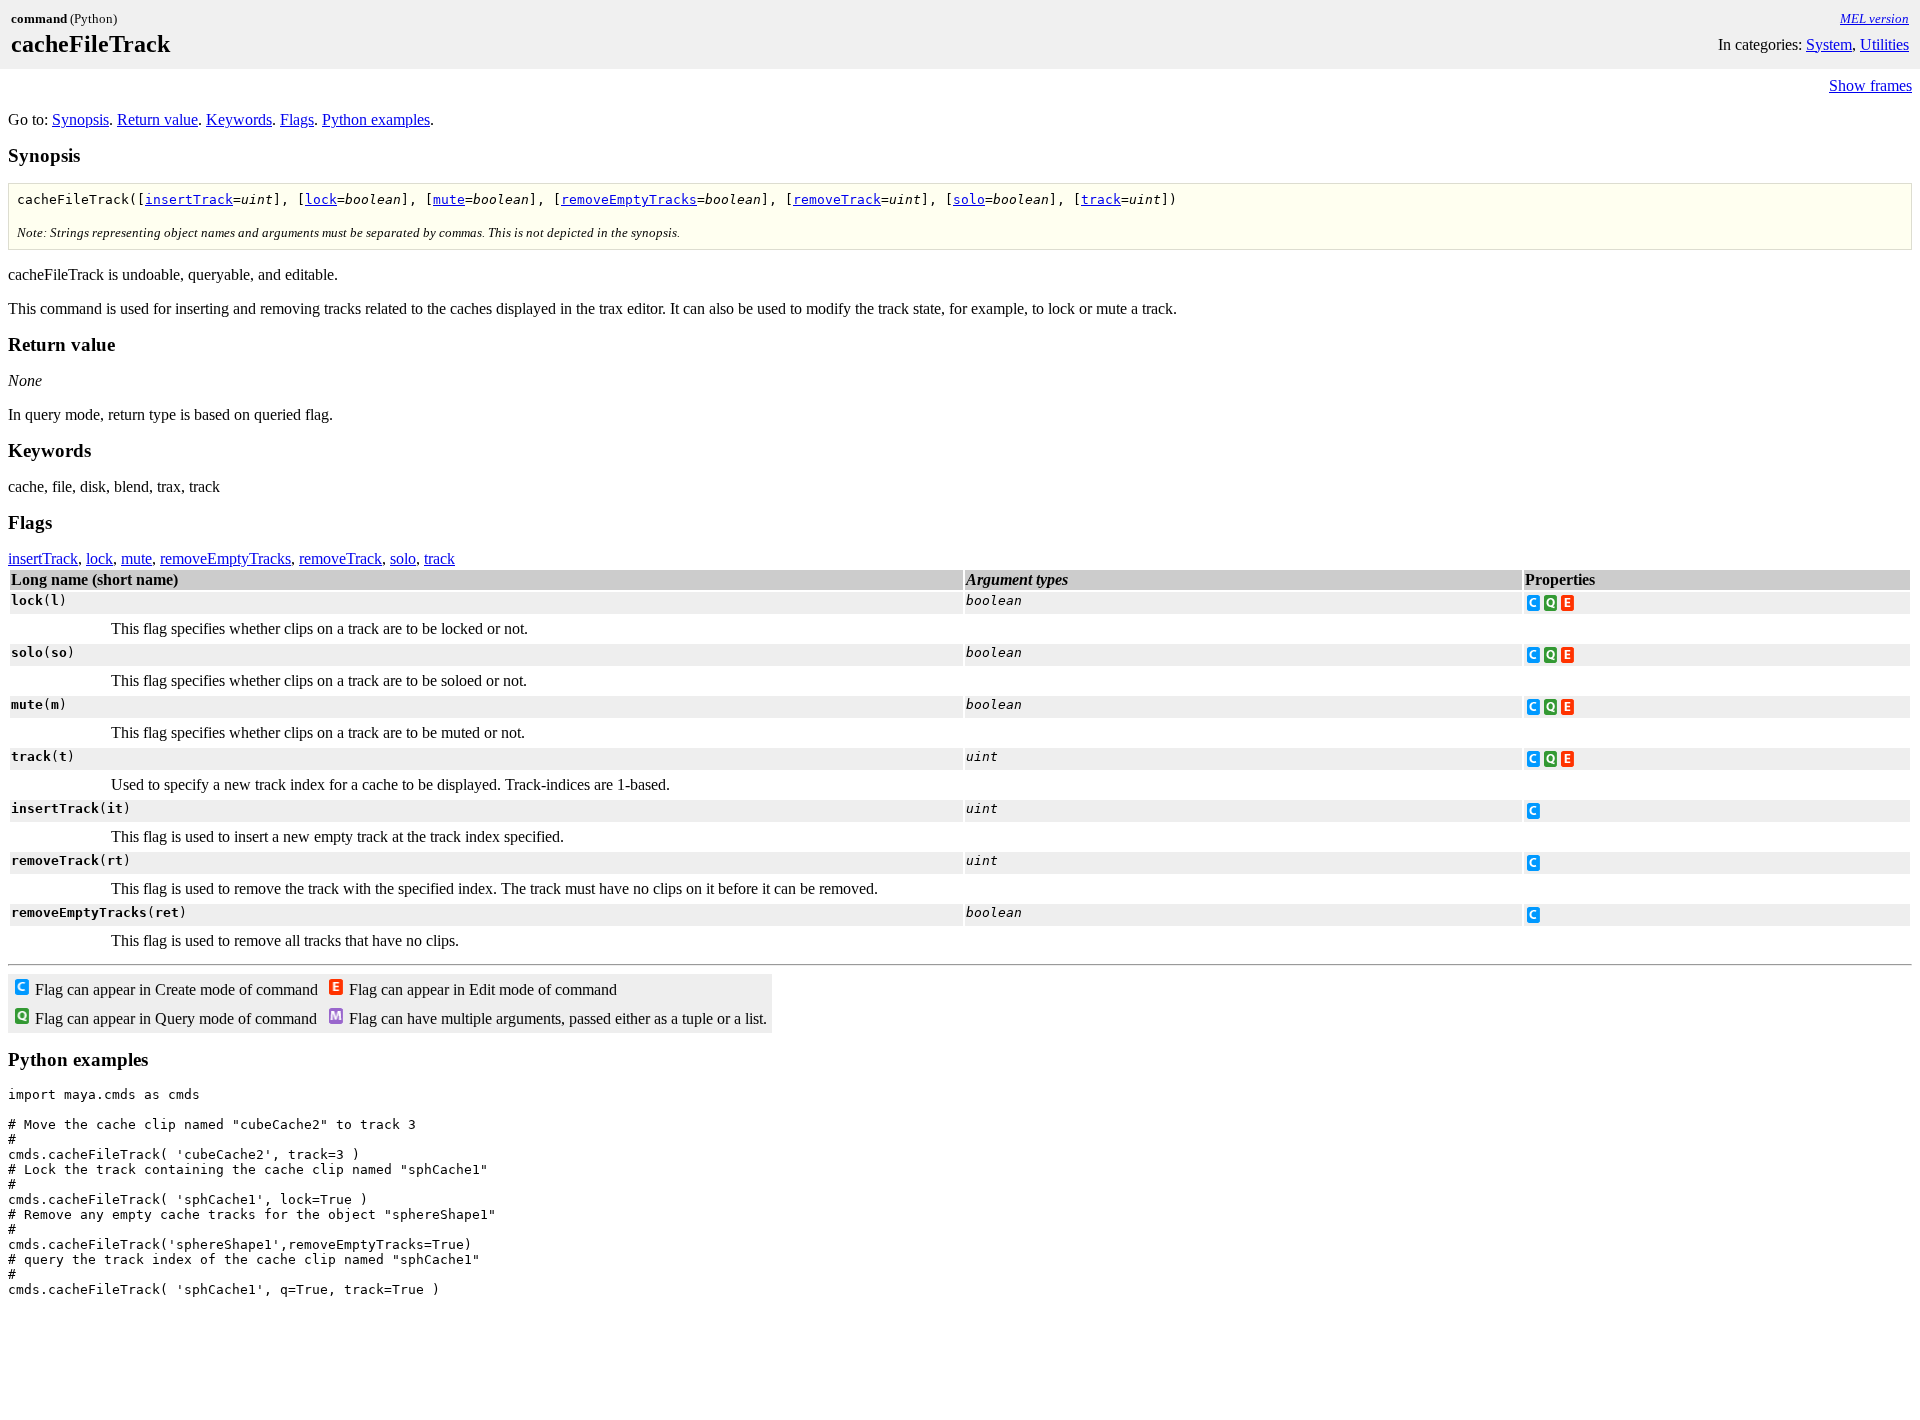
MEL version (1874, 18)
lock (321, 199)
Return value (157, 119)
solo (969, 199)
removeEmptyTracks (629, 199)
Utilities (1884, 44)
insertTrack (189, 199)
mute (449, 199)
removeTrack (837, 199)
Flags (297, 119)
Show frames (1870, 85)
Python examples (376, 119)
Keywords (239, 119)
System (1829, 44)
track (1101, 199)
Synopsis (80, 119)
